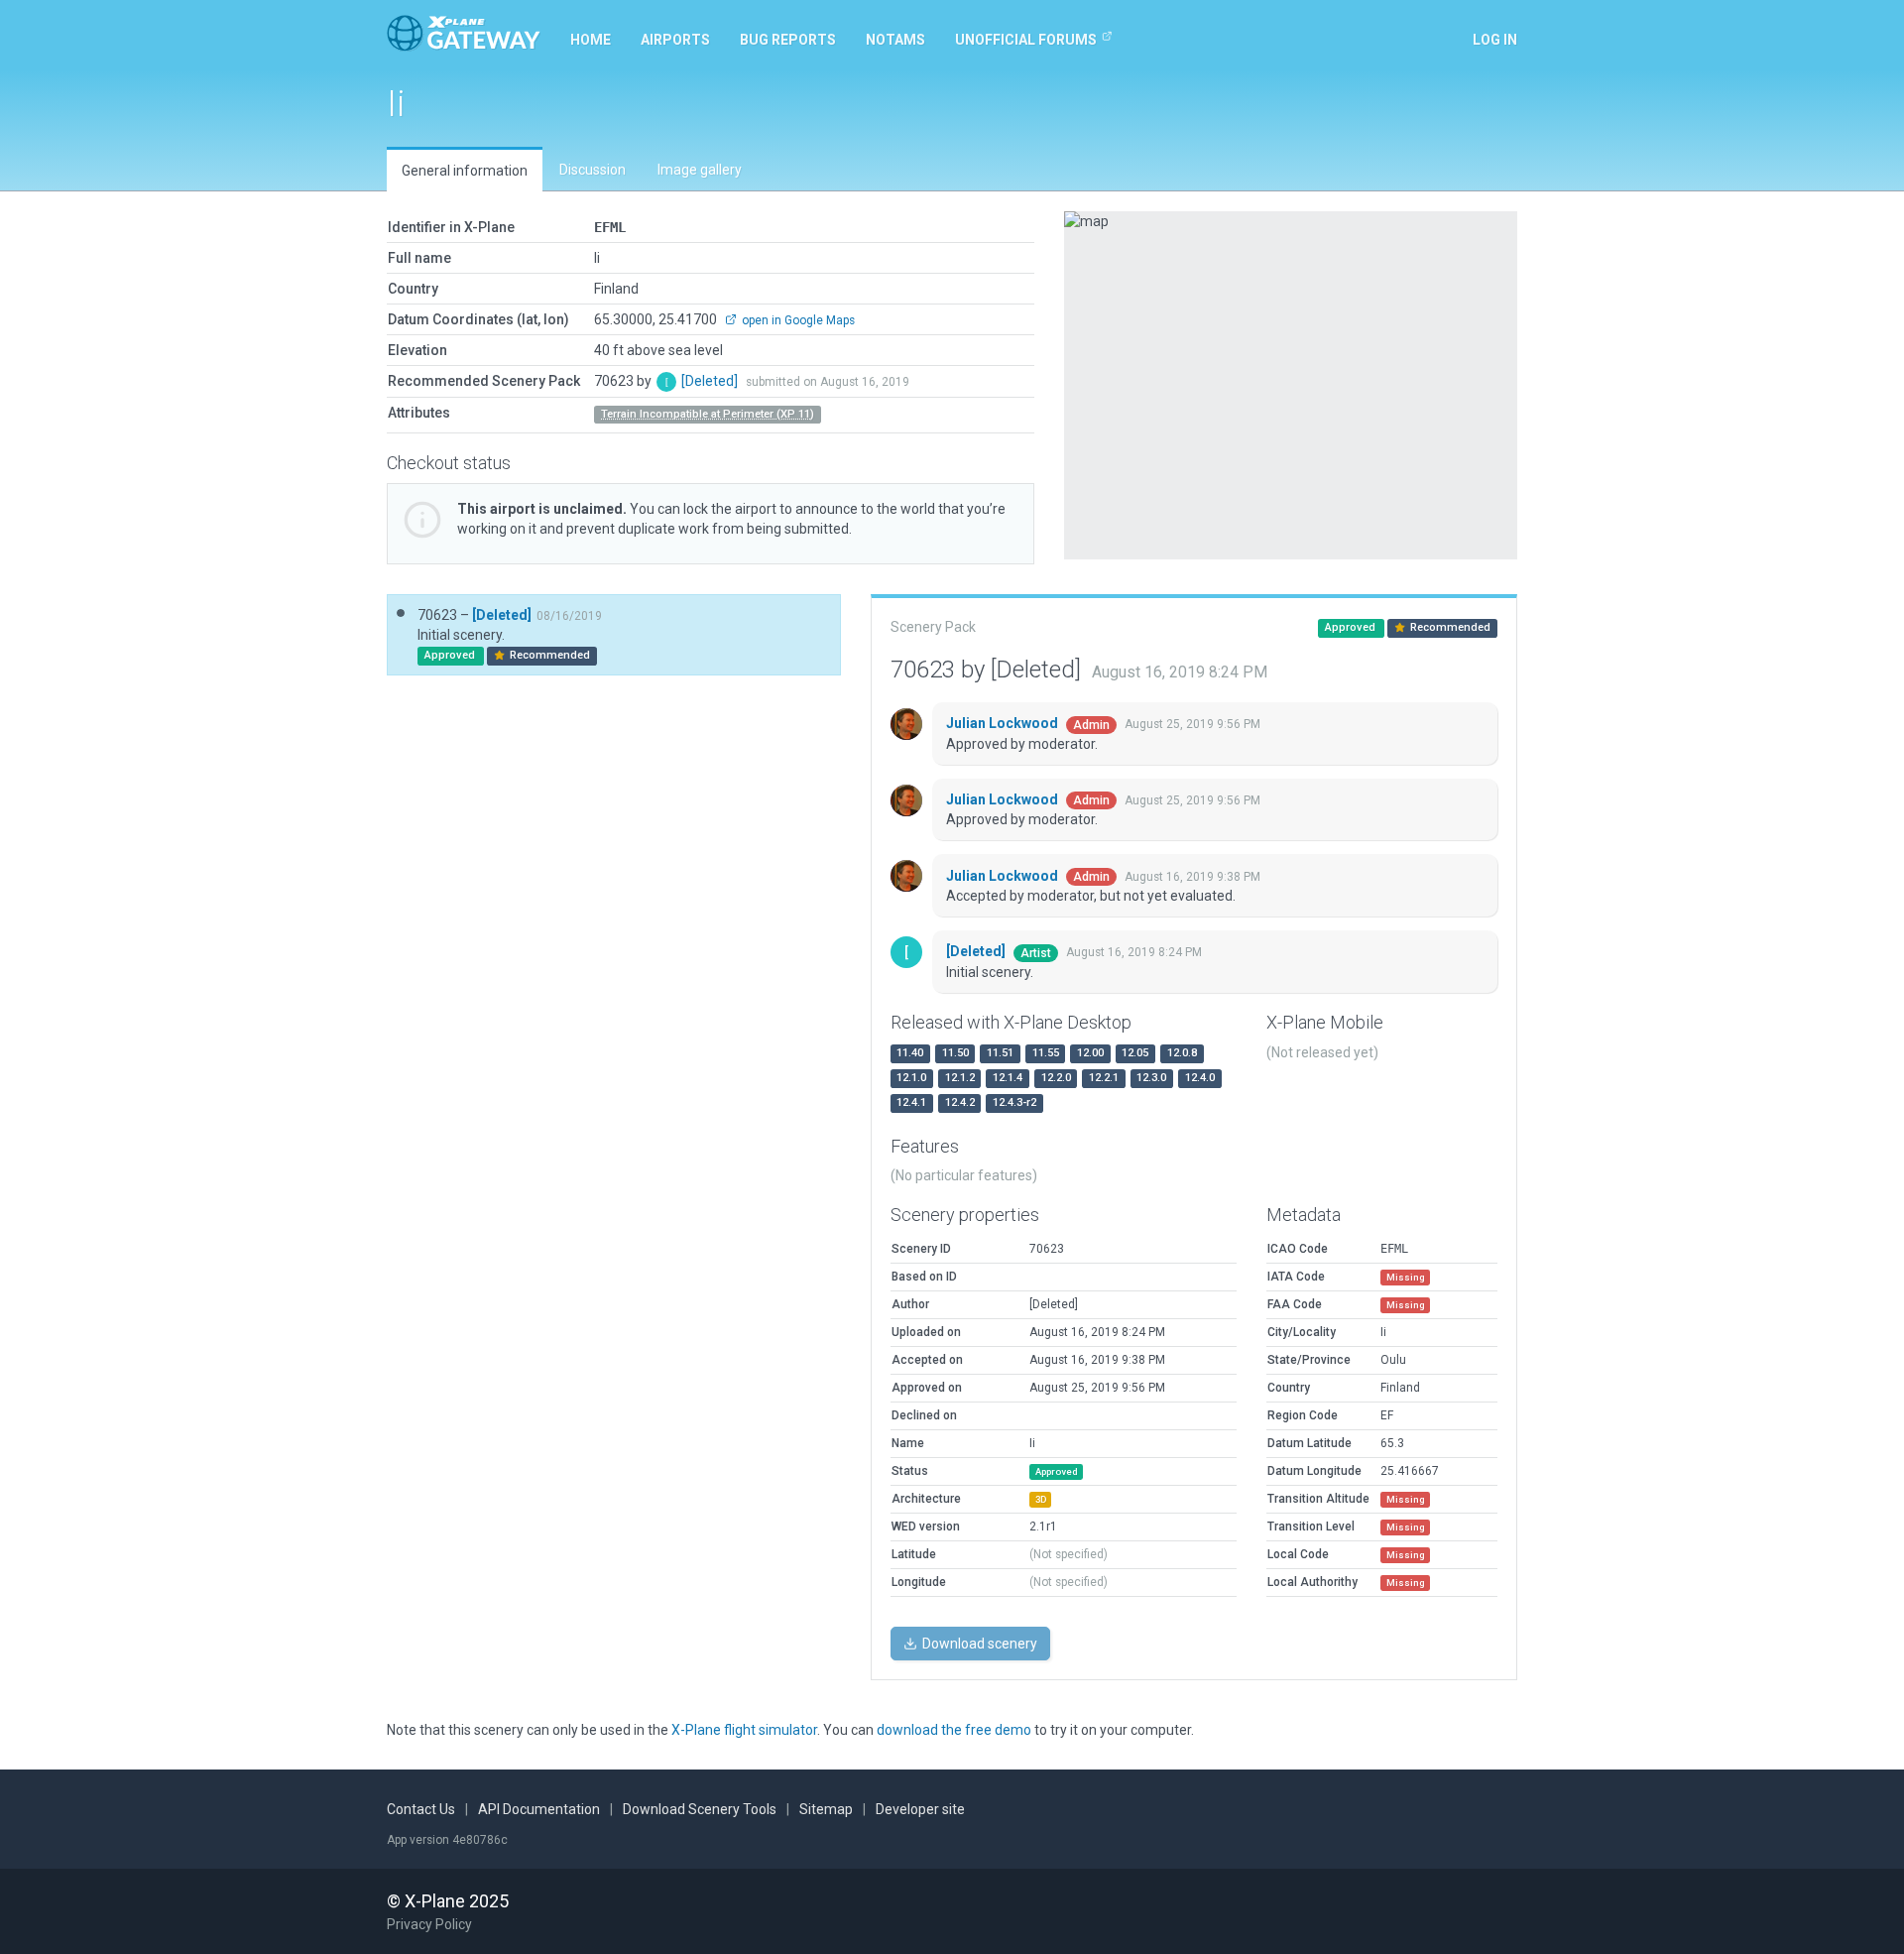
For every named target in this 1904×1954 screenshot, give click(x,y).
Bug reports (788, 40)
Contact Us (421, 1809)
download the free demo (954, 1730)
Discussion (593, 170)
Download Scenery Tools (700, 1809)
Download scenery (978, 1644)
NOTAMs (895, 40)
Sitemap (826, 1809)
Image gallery (700, 170)
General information (465, 171)
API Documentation (539, 1809)
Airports (675, 40)
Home (591, 40)
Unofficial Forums (1026, 40)
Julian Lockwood (1004, 723)
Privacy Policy (429, 1924)
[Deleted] (711, 381)
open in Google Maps (797, 320)
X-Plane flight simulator (744, 1730)
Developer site (920, 1809)
